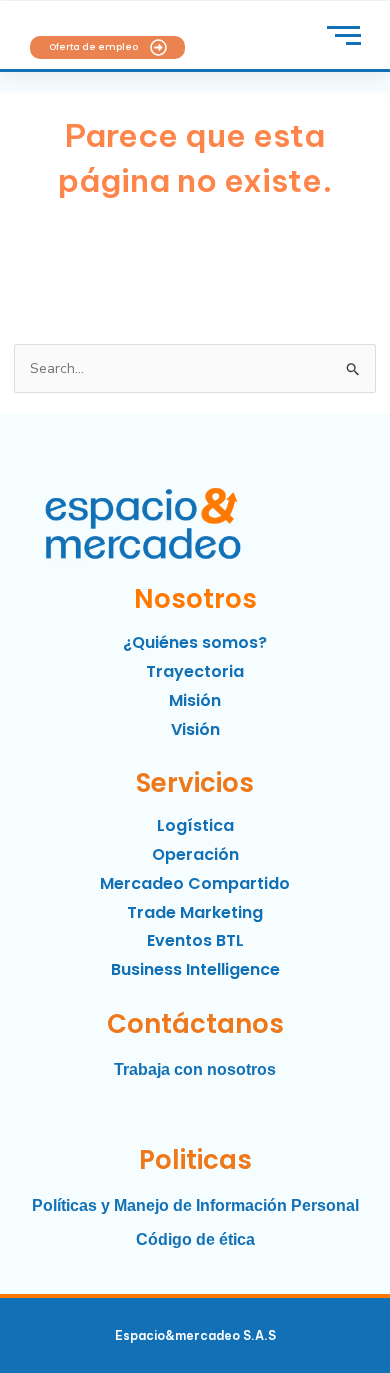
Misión (195, 700)
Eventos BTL (195, 940)
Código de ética (195, 1239)
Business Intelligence (195, 969)
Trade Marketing (195, 912)
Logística (195, 825)
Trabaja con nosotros (195, 1069)
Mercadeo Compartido (195, 883)
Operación (195, 854)
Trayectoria (195, 671)
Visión (195, 729)
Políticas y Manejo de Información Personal (195, 1205)
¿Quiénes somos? (195, 642)
